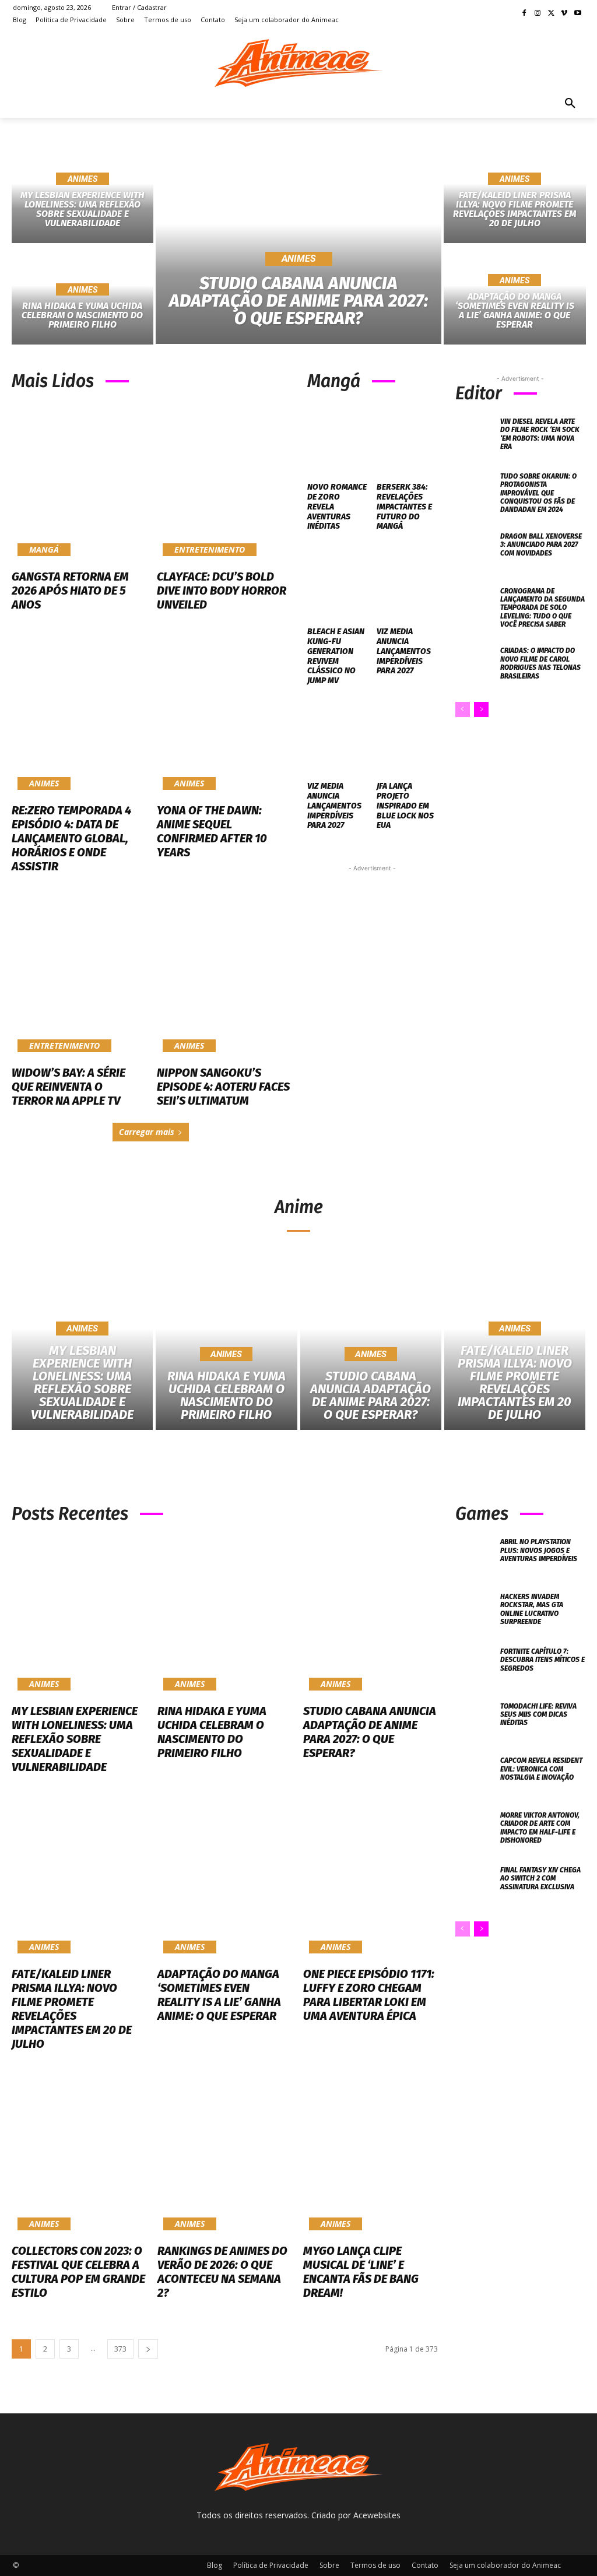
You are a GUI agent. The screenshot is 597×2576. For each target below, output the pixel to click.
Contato (425, 2565)
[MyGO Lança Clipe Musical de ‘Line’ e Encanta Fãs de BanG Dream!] (370, 2156)
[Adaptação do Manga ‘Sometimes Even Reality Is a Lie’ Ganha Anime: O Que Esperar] (515, 296)
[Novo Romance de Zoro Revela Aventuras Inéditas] (338, 439)
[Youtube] (577, 14)
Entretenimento (210, 549)
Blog (215, 2565)
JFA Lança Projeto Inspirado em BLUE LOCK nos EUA (405, 806)
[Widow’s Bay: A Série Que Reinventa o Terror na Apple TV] (78, 978)
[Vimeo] (564, 14)
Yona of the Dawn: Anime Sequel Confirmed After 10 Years (212, 831)
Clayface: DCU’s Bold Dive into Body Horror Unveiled (222, 591)
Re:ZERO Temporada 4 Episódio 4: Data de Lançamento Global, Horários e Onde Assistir (71, 838)
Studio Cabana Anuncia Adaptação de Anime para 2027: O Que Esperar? (370, 1732)
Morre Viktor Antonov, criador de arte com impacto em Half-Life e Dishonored (540, 1828)
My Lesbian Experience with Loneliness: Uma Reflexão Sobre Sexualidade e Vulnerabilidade (75, 1739)
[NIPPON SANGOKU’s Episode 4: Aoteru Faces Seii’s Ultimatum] (224, 978)
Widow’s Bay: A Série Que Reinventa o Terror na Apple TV (69, 1087)
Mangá (44, 549)
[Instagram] (538, 14)
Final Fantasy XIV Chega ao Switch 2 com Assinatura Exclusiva (540, 1879)
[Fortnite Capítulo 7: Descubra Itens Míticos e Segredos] (475, 1666)
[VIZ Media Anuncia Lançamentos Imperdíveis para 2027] (407, 583)
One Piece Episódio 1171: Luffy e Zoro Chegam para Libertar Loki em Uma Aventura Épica (369, 1995)
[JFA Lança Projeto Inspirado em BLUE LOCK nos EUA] (407, 738)
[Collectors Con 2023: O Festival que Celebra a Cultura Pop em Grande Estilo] (79, 2156)
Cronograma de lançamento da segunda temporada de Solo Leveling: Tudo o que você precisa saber (542, 608)
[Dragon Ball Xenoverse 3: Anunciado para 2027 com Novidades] (475, 551)
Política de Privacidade (271, 2565)
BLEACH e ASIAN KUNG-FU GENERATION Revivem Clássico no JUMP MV (336, 656)
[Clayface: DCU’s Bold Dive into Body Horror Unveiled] (224, 482)
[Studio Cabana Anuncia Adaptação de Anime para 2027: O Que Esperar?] (299, 244)
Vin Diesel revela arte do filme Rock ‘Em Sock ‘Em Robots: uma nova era (540, 434)
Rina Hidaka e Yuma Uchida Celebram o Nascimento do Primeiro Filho (212, 1732)
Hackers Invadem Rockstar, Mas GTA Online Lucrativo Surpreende (532, 1609)
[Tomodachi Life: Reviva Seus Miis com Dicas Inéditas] (475, 1721)
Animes (82, 179)
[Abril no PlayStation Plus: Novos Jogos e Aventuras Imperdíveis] (475, 1556)
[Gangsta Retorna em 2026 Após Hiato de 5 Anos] (78, 482)
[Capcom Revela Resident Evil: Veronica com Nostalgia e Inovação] (475, 1775)
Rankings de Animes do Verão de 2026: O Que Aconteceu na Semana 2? (222, 2272)
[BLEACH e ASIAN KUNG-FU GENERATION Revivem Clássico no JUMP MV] (338, 583)
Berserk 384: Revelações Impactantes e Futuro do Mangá (404, 507)
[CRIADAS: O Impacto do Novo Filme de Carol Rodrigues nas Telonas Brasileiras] (475, 665)
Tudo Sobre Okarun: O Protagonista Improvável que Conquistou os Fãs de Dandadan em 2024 (538, 493)
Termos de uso (375, 2565)
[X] (551, 14)
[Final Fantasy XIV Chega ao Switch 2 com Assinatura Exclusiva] (475, 1885)
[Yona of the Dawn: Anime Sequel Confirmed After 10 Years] (224, 716)
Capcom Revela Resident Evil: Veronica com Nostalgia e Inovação (541, 1769)
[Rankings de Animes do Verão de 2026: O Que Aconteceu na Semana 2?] (224, 2156)
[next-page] (481, 709)
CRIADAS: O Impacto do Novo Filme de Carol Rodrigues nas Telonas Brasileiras (540, 663)
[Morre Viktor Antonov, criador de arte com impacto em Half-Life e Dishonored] (475, 1830)
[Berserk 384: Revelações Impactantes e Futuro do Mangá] (407, 439)
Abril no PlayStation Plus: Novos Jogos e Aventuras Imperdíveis (539, 1550)
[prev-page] (463, 709)
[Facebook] (524, 14)
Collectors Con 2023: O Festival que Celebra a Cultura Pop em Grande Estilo (78, 2272)
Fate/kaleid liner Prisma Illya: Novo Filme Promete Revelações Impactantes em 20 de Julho (72, 2009)
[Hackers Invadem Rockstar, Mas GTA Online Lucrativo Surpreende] (475, 1611)
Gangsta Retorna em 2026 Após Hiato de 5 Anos (70, 591)
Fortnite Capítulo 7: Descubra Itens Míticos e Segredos (542, 1660)
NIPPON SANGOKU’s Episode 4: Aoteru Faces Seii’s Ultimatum (223, 1087)
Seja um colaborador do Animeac (505, 2565)
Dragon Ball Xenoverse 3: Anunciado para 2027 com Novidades (541, 545)
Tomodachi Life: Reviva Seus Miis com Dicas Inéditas (538, 1715)
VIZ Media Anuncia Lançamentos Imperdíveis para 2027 (404, 651)
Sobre (329, 2565)
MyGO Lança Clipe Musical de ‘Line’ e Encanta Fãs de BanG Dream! (361, 2272)
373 (120, 2349)
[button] (570, 104)
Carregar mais (147, 1132)
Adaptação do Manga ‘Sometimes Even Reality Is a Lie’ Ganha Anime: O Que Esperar (219, 1995)
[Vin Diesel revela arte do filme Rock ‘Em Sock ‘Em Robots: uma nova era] (475, 436)
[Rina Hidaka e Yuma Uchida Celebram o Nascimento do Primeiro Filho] (226, 1346)
